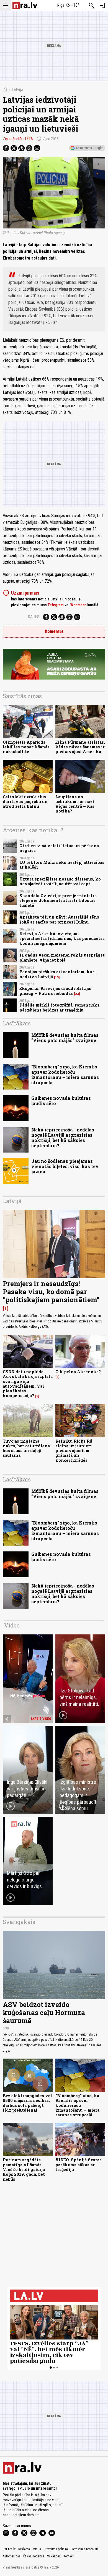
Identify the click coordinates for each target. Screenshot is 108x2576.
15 (57, 977)
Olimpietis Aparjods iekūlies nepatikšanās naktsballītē (26, 747)
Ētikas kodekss (34, 2556)
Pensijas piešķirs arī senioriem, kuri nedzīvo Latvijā (58, 974)
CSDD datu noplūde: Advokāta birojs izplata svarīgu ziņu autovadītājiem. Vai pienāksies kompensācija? (28, 1384)
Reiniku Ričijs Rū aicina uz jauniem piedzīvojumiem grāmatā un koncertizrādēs (74, 1451)
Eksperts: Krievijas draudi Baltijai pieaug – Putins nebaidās (56, 991)
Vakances (54, 2556)
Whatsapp (78, 605)
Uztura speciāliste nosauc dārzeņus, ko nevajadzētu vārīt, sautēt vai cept (60, 881)
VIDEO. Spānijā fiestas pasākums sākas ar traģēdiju (79, 2165)
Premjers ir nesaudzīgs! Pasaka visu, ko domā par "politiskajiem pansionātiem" (51, 1292)
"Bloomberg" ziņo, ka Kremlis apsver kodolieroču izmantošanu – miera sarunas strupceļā (65, 1075)
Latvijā (17, 90)
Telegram (56, 605)
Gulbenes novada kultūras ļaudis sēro (61, 1101)
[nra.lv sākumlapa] (25, 5)
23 (77, 994)
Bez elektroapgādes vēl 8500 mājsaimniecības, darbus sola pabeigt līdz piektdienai (27, 2103)
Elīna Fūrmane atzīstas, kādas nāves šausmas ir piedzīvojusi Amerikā (80, 747)
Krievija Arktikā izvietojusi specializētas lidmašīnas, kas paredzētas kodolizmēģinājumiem (62, 939)
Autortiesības (12, 2556)
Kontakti (69, 2556)
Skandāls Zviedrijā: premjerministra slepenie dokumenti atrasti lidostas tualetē (58, 900)
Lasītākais (17, 1023)
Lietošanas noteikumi (85, 2549)
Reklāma (24, 2549)
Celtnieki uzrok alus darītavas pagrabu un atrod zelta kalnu (25, 802)
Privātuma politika (56, 2549)
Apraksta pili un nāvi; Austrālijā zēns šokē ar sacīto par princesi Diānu (59, 919)
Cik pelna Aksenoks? (78, 1372)
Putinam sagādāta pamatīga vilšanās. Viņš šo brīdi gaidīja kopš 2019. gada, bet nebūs (24, 2169)
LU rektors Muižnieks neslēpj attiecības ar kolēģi (62, 865)
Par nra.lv (9, 2549)
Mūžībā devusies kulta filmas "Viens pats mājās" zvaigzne (65, 1038)
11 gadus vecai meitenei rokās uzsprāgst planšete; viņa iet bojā (62, 957)
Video (12, 1625)
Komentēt (54, 631)
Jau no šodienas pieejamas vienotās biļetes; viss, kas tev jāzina (65, 1166)
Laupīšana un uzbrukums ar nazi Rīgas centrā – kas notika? (75, 804)
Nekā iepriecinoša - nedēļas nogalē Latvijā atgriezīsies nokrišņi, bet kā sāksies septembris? (63, 1138)
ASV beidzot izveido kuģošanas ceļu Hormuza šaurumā (44, 2012)
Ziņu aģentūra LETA (18, 139)
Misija (37, 2549)
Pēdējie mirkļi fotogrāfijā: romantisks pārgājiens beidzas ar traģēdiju (59, 1007)
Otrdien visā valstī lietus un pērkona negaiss (59, 848)
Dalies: (34, 617)
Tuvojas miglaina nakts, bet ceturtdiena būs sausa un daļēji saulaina (26, 1448)
